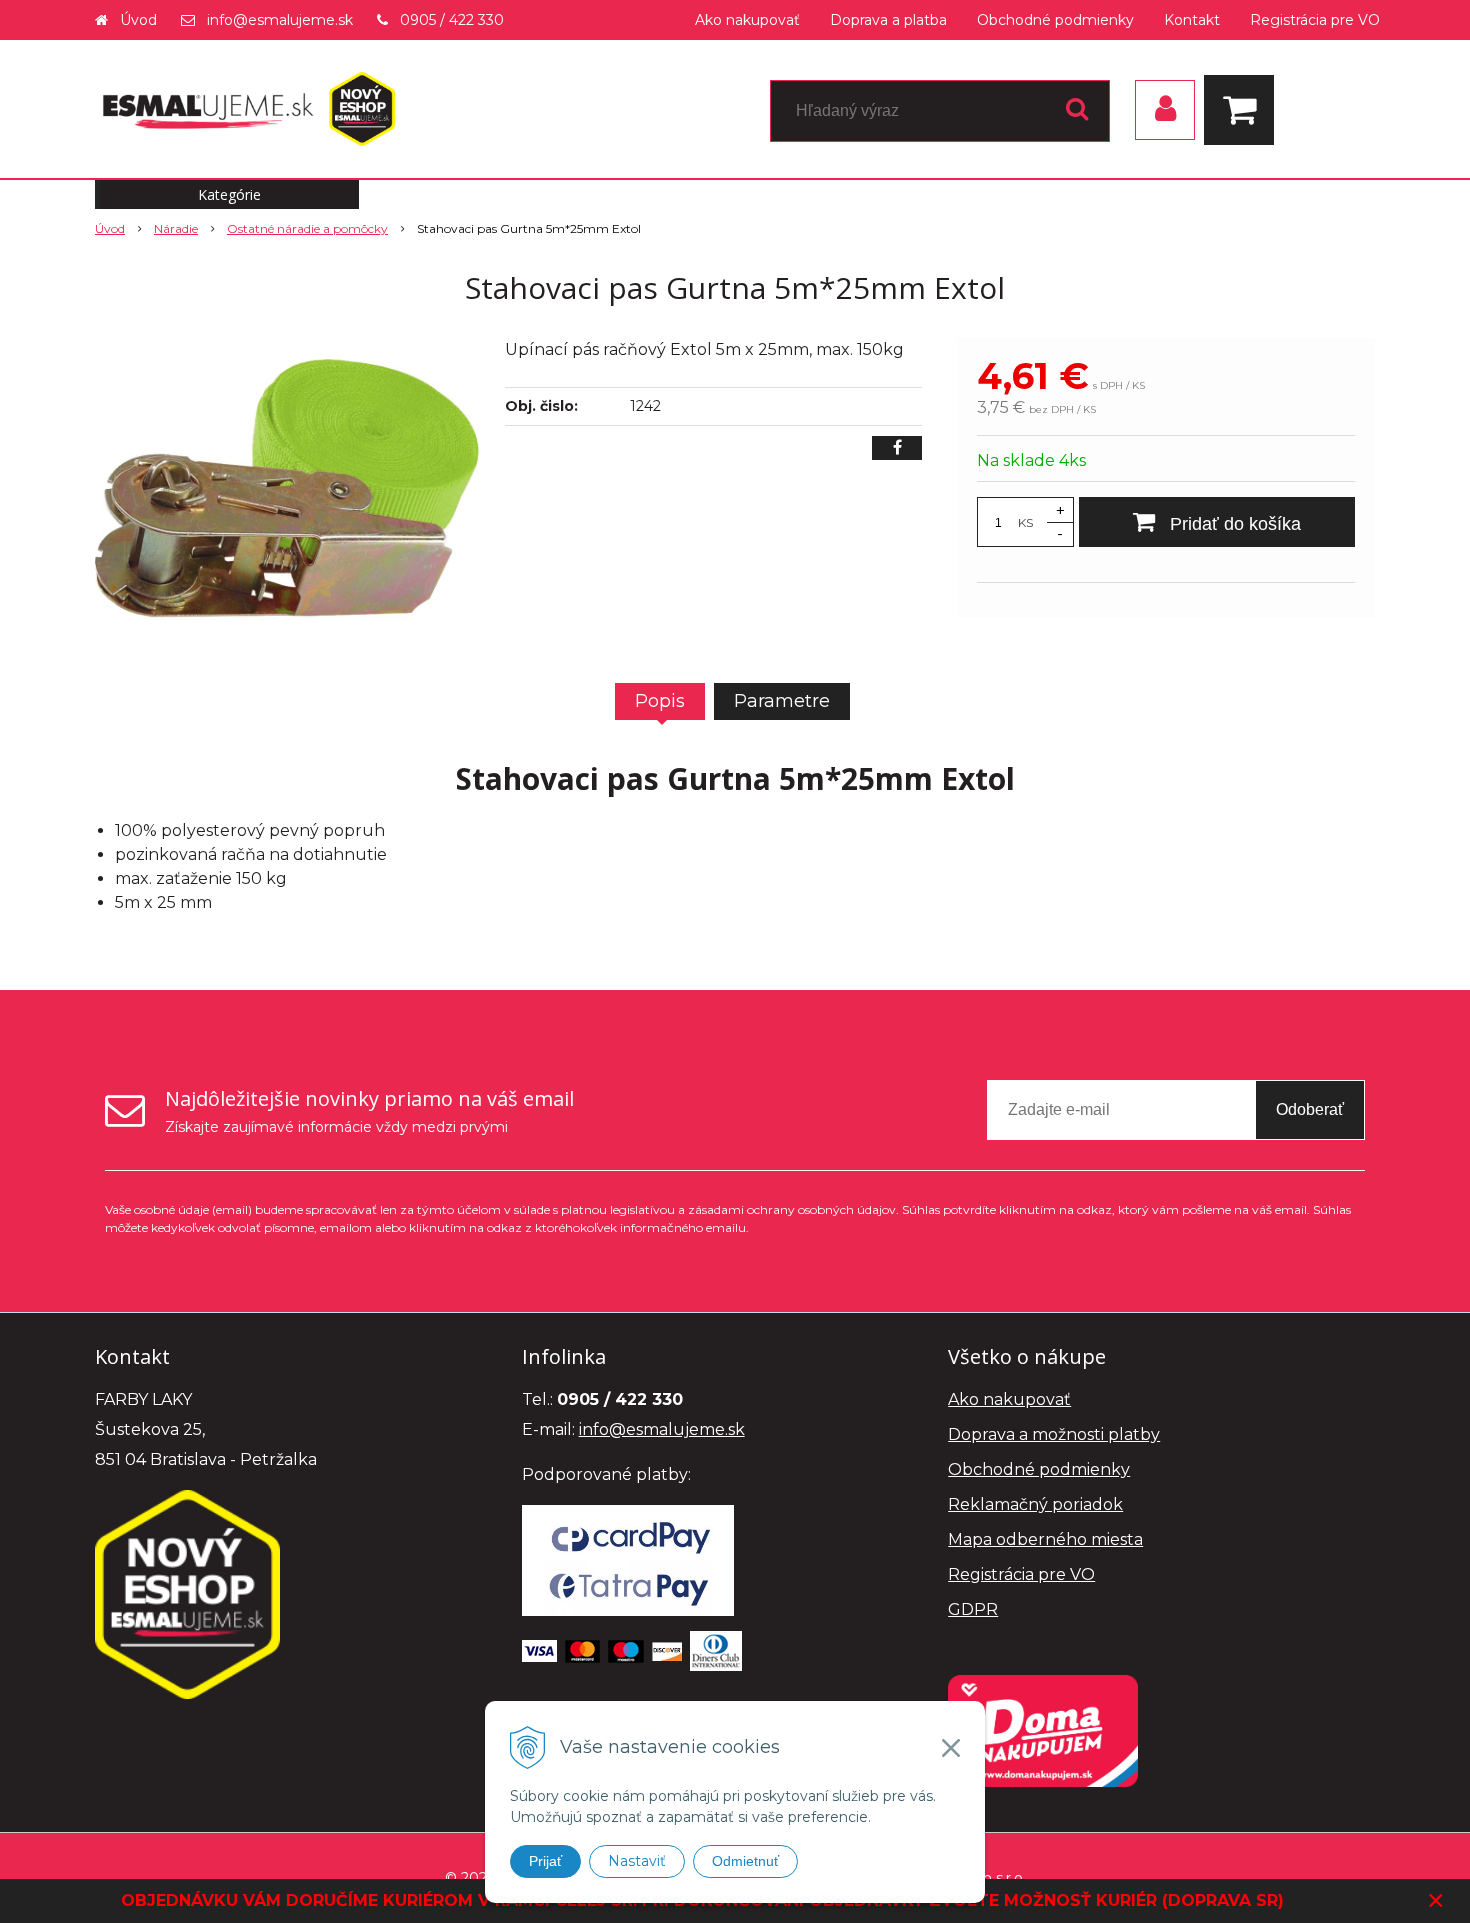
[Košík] (1244, 110)
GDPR (973, 1609)
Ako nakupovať (747, 20)
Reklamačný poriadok (1035, 1504)
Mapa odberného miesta (1045, 1539)
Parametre (782, 701)
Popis (660, 701)
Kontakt (1192, 20)
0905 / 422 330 (452, 20)
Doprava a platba (888, 20)
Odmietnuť (745, 1861)
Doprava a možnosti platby (1054, 1434)
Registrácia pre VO (1315, 20)
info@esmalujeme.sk (280, 20)
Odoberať (1310, 1109)
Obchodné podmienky (1055, 20)
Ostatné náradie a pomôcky (307, 228)
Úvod (138, 20)
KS (1025, 522)
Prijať (545, 1861)
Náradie (176, 228)
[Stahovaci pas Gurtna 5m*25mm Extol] (287, 488)
